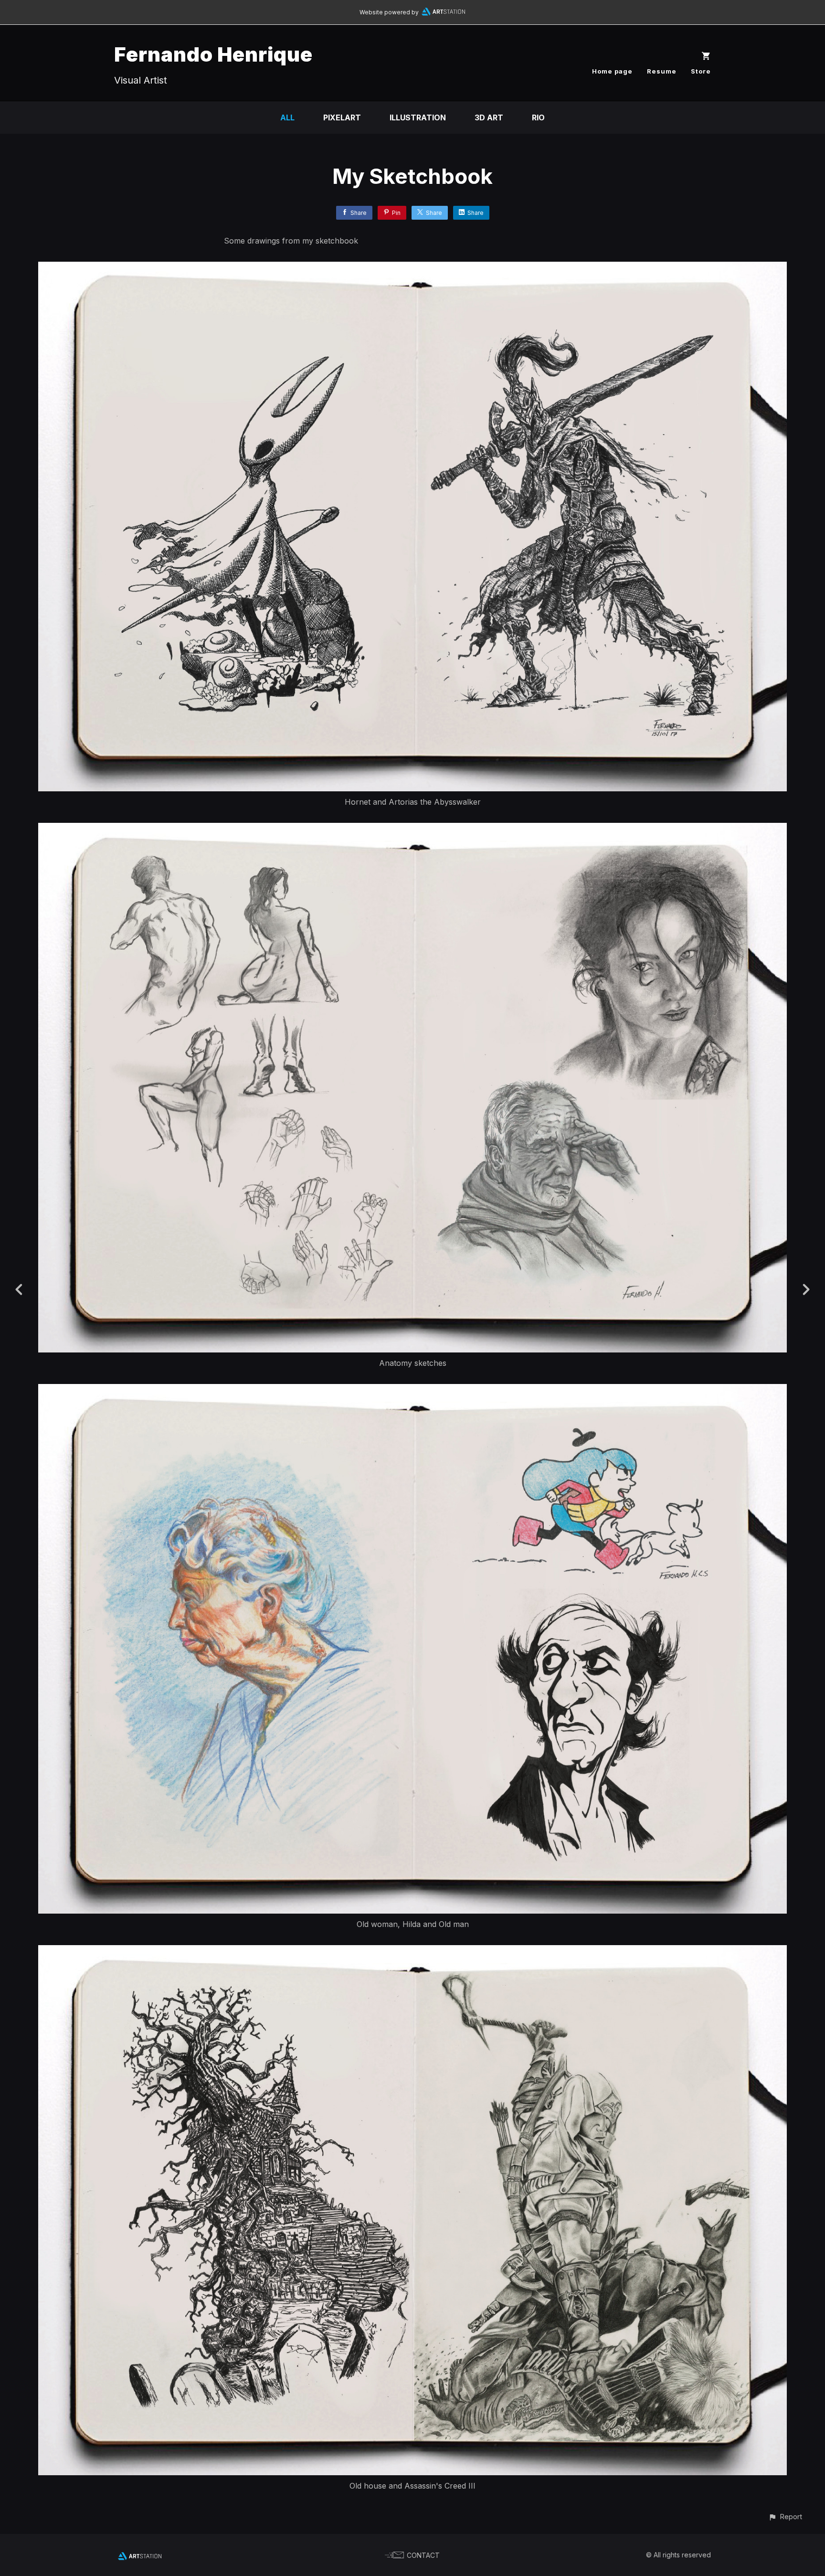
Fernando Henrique (213, 54)
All (287, 117)
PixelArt (342, 117)
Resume (662, 71)
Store (701, 71)
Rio (538, 117)
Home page (612, 71)
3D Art (489, 117)
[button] (785, 2517)
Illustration (418, 117)
